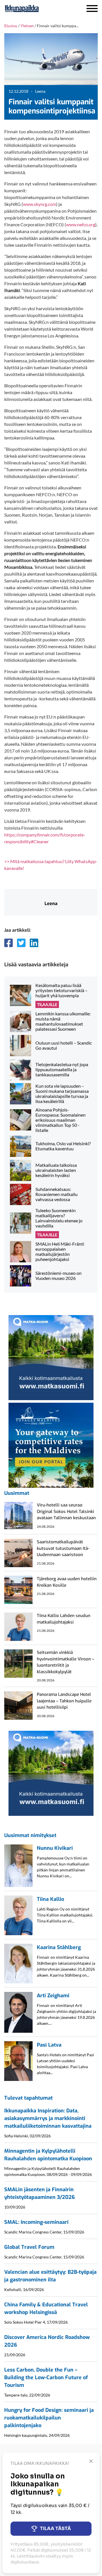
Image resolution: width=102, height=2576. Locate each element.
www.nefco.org (81, 224)
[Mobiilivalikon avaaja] (92, 9)
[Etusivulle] (37, 9)
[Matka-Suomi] (51, 1357)
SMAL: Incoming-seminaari (36, 2222)
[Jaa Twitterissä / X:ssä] (21, 943)
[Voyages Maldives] (51, 1445)
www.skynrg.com (40, 204)
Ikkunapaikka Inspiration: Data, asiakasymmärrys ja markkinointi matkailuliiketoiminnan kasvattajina (48, 2118)
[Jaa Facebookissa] (8, 943)
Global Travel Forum (29, 2247)
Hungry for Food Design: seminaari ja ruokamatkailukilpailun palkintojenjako (49, 2418)
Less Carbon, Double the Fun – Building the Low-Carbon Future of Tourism (46, 2378)
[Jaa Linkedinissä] (34, 943)
